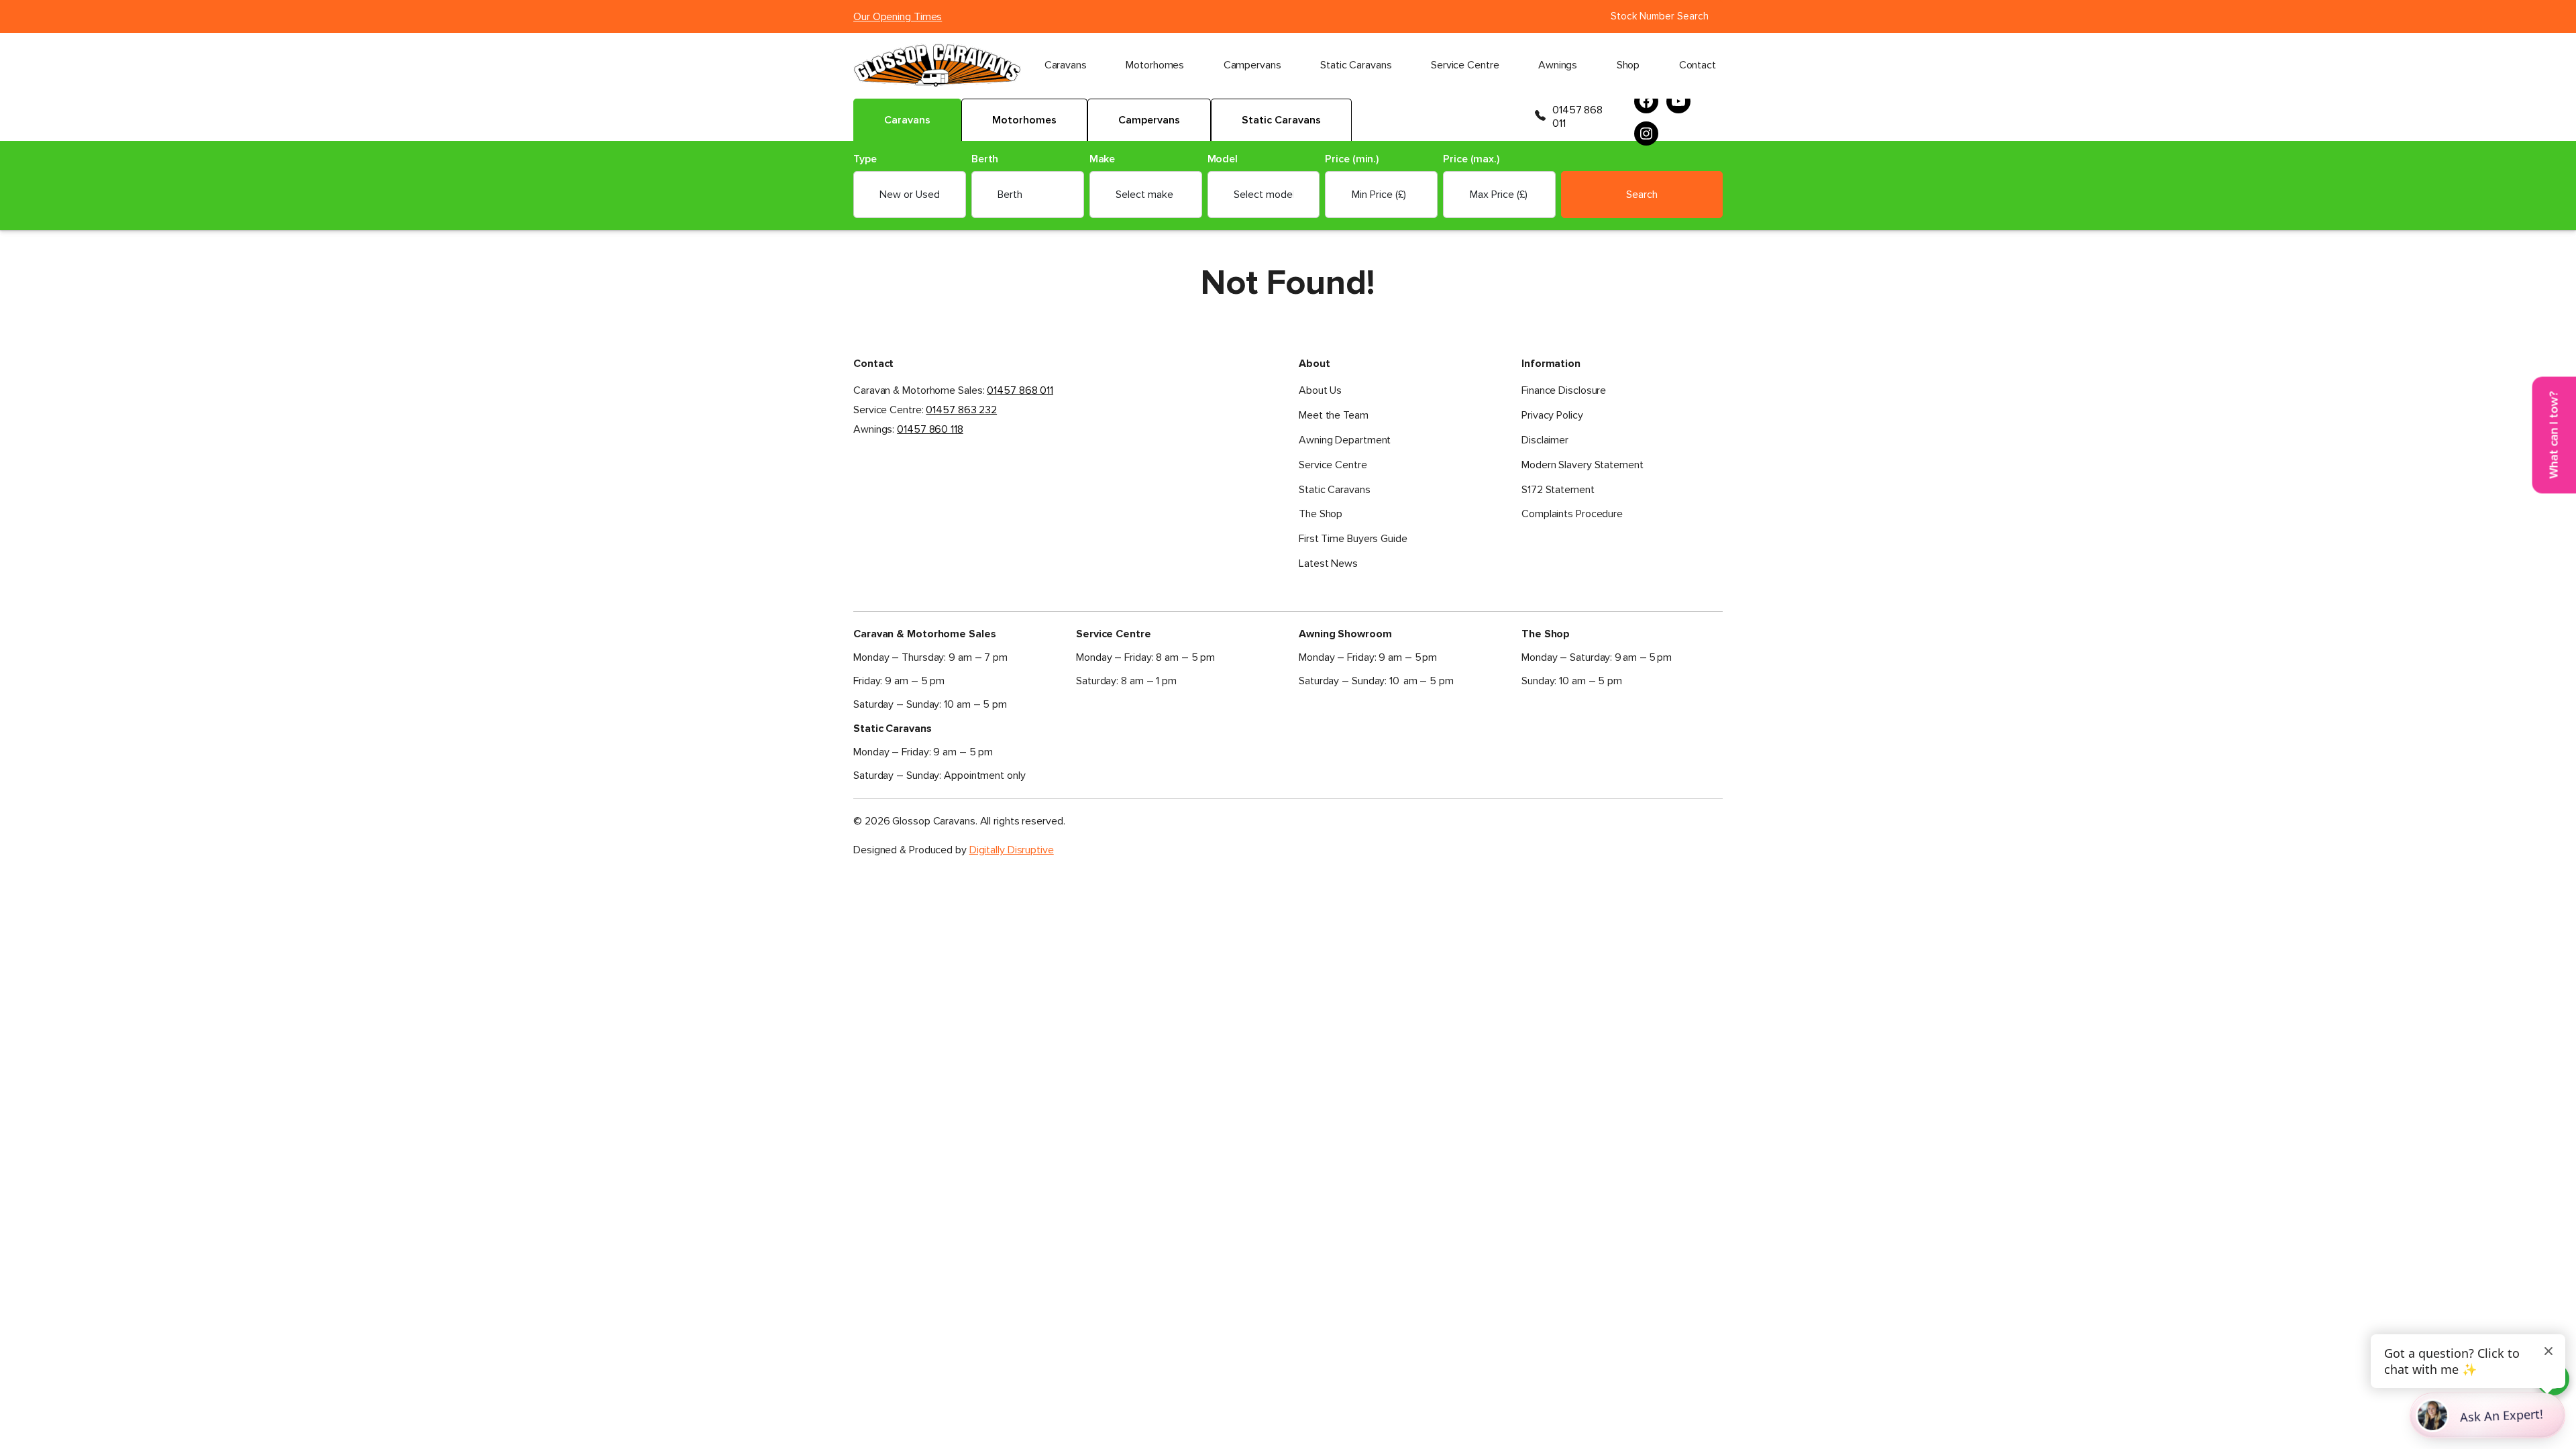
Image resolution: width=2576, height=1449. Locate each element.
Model (1223, 159)
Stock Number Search (1660, 16)
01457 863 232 (961, 410)
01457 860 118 (930, 429)
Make (1103, 159)
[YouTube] (1678, 101)
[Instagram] (1646, 133)
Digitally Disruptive (1012, 850)
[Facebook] (1646, 101)
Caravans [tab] (907, 120)
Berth (985, 159)
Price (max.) (1471, 159)
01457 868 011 (1577, 117)
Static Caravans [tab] (1281, 120)
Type (865, 159)
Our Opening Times (898, 17)
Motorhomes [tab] (1024, 120)
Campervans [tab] (1149, 120)
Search (1642, 195)
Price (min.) (1352, 159)
